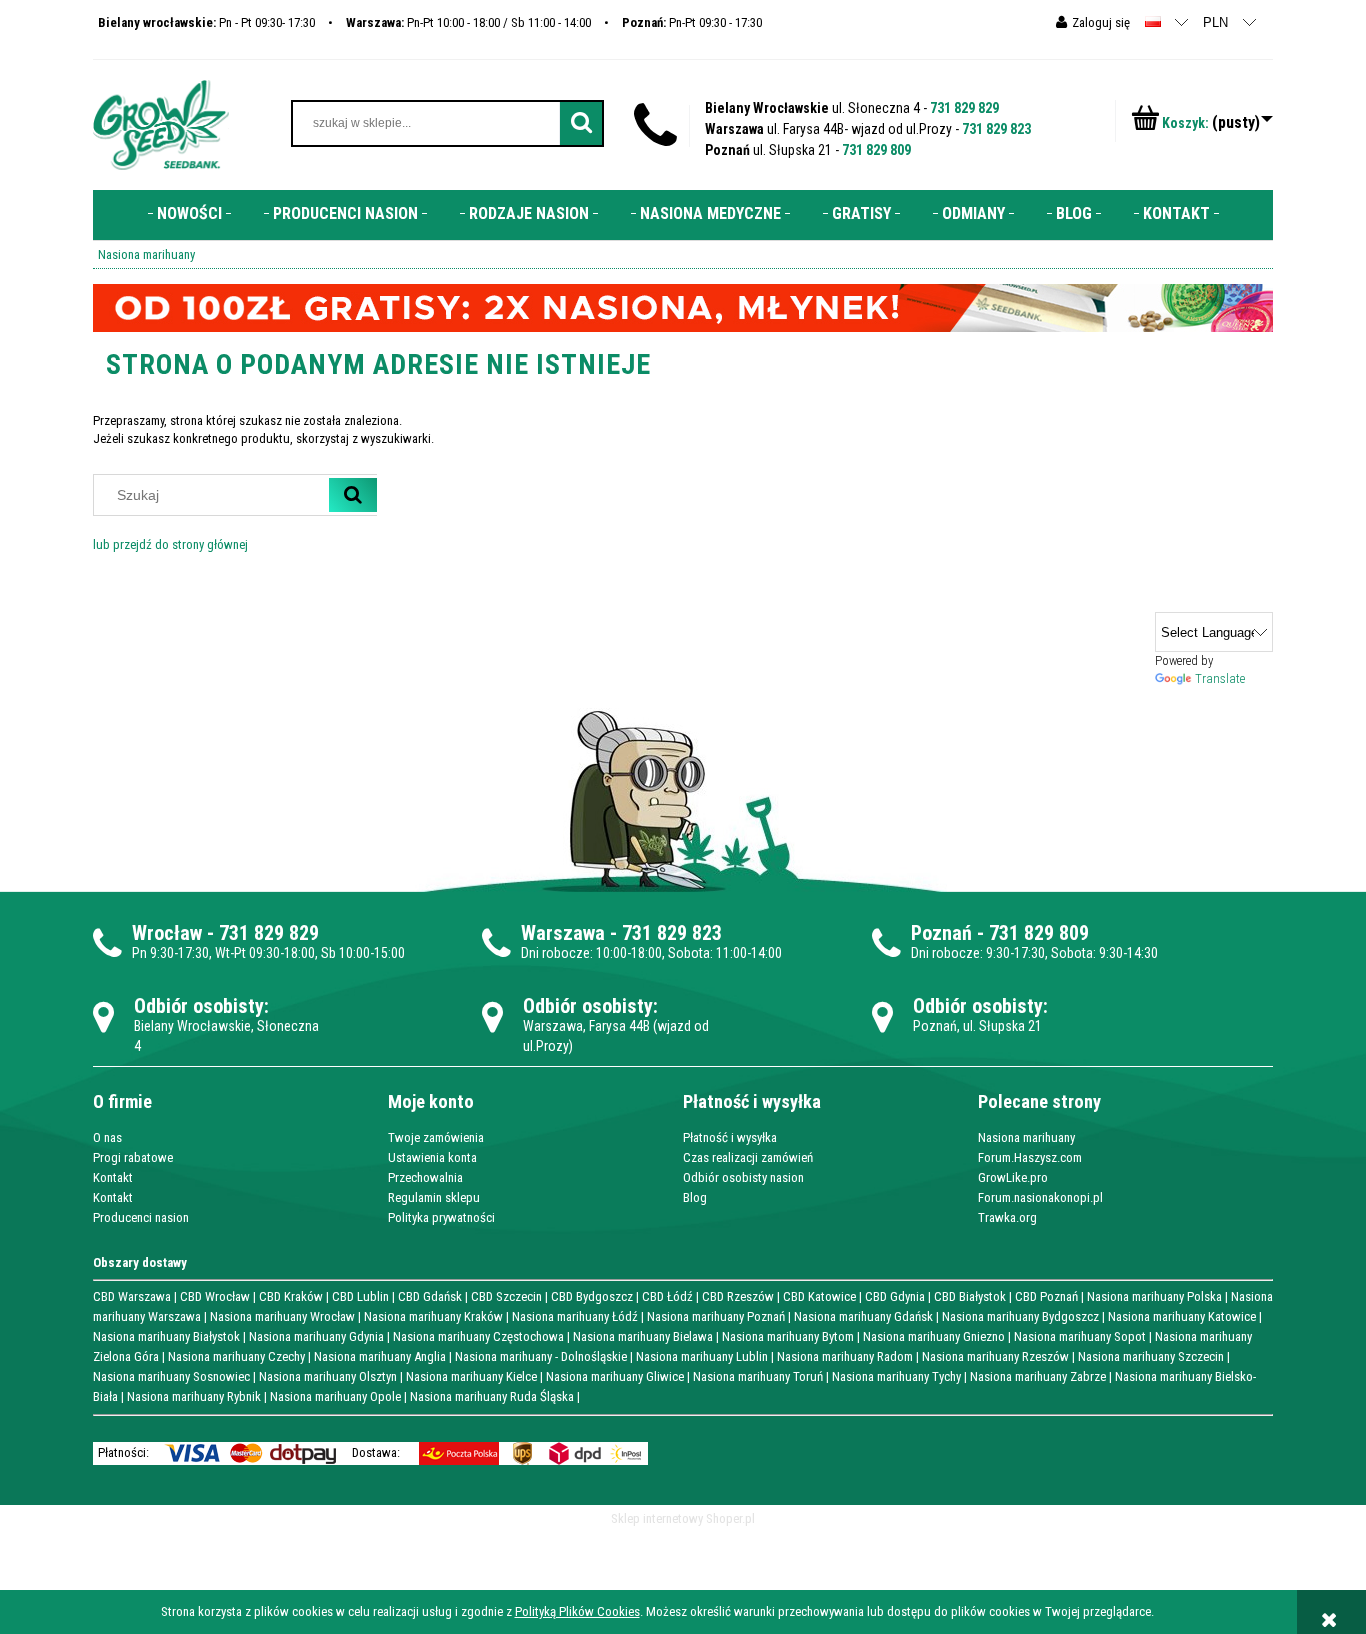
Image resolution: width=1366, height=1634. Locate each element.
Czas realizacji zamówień (748, 1157)
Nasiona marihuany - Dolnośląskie (541, 1356)
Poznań (941, 933)
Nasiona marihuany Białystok (166, 1336)
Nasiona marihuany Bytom (788, 1336)
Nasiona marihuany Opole (335, 1396)
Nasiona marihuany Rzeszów (995, 1356)
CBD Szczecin (506, 1296)
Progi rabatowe (133, 1157)
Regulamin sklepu (434, 1197)
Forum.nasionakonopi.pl (1040, 1197)
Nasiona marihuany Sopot (1080, 1336)
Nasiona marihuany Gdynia (316, 1336)
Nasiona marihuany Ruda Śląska (492, 1396)
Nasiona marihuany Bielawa (643, 1336)
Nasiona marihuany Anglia (380, 1356)
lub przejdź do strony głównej (170, 544)
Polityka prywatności (441, 1217)
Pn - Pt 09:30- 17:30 (206, 22)
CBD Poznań (1046, 1296)
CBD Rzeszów (738, 1296)
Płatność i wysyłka (730, 1137)
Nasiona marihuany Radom (845, 1356)
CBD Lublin (360, 1296)
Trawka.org (1007, 1217)
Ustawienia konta (432, 1157)
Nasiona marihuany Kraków (433, 1316)
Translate (1220, 678)
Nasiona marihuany (1026, 1137)
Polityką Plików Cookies (577, 1611)
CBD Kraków (291, 1296)
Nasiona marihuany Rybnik (194, 1396)
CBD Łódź (667, 1296)
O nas (107, 1137)
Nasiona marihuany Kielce (471, 1376)
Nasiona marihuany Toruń (758, 1376)
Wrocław (167, 933)
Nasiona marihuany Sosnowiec (171, 1376)
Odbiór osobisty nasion (743, 1177)
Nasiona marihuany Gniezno (934, 1336)
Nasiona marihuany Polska (1154, 1296)
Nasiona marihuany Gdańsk (863, 1316)
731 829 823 (996, 129)
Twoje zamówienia (436, 1137)
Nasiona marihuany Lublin (702, 1356)
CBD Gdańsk (430, 1296)
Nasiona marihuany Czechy (236, 1356)
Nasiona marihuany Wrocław (282, 1316)
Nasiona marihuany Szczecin (1151, 1356)
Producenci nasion (141, 1217)
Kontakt (113, 1177)
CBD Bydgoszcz (592, 1296)
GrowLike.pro (1013, 1177)
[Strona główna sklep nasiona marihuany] (161, 123)
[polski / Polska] (1153, 21)
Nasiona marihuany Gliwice (615, 1376)
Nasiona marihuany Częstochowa (478, 1336)
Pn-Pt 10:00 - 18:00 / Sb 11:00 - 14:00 (468, 22)
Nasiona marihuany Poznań (716, 1316)
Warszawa (563, 933)
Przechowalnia (425, 1177)
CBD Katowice (819, 1296)
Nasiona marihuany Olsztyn (328, 1376)
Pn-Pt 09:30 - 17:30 (692, 22)
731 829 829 (964, 108)
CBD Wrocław (215, 1296)
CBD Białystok (970, 1296)
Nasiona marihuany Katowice (1182, 1316)
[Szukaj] (353, 495)
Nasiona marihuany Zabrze (1038, 1376)
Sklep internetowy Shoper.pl (683, 1518)
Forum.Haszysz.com (1030, 1157)
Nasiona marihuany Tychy (896, 1376)
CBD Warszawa (132, 1296)
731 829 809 (876, 150)
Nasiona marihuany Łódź (575, 1316)
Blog (695, 1197)
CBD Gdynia (895, 1296)
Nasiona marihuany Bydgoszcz (1020, 1316)
